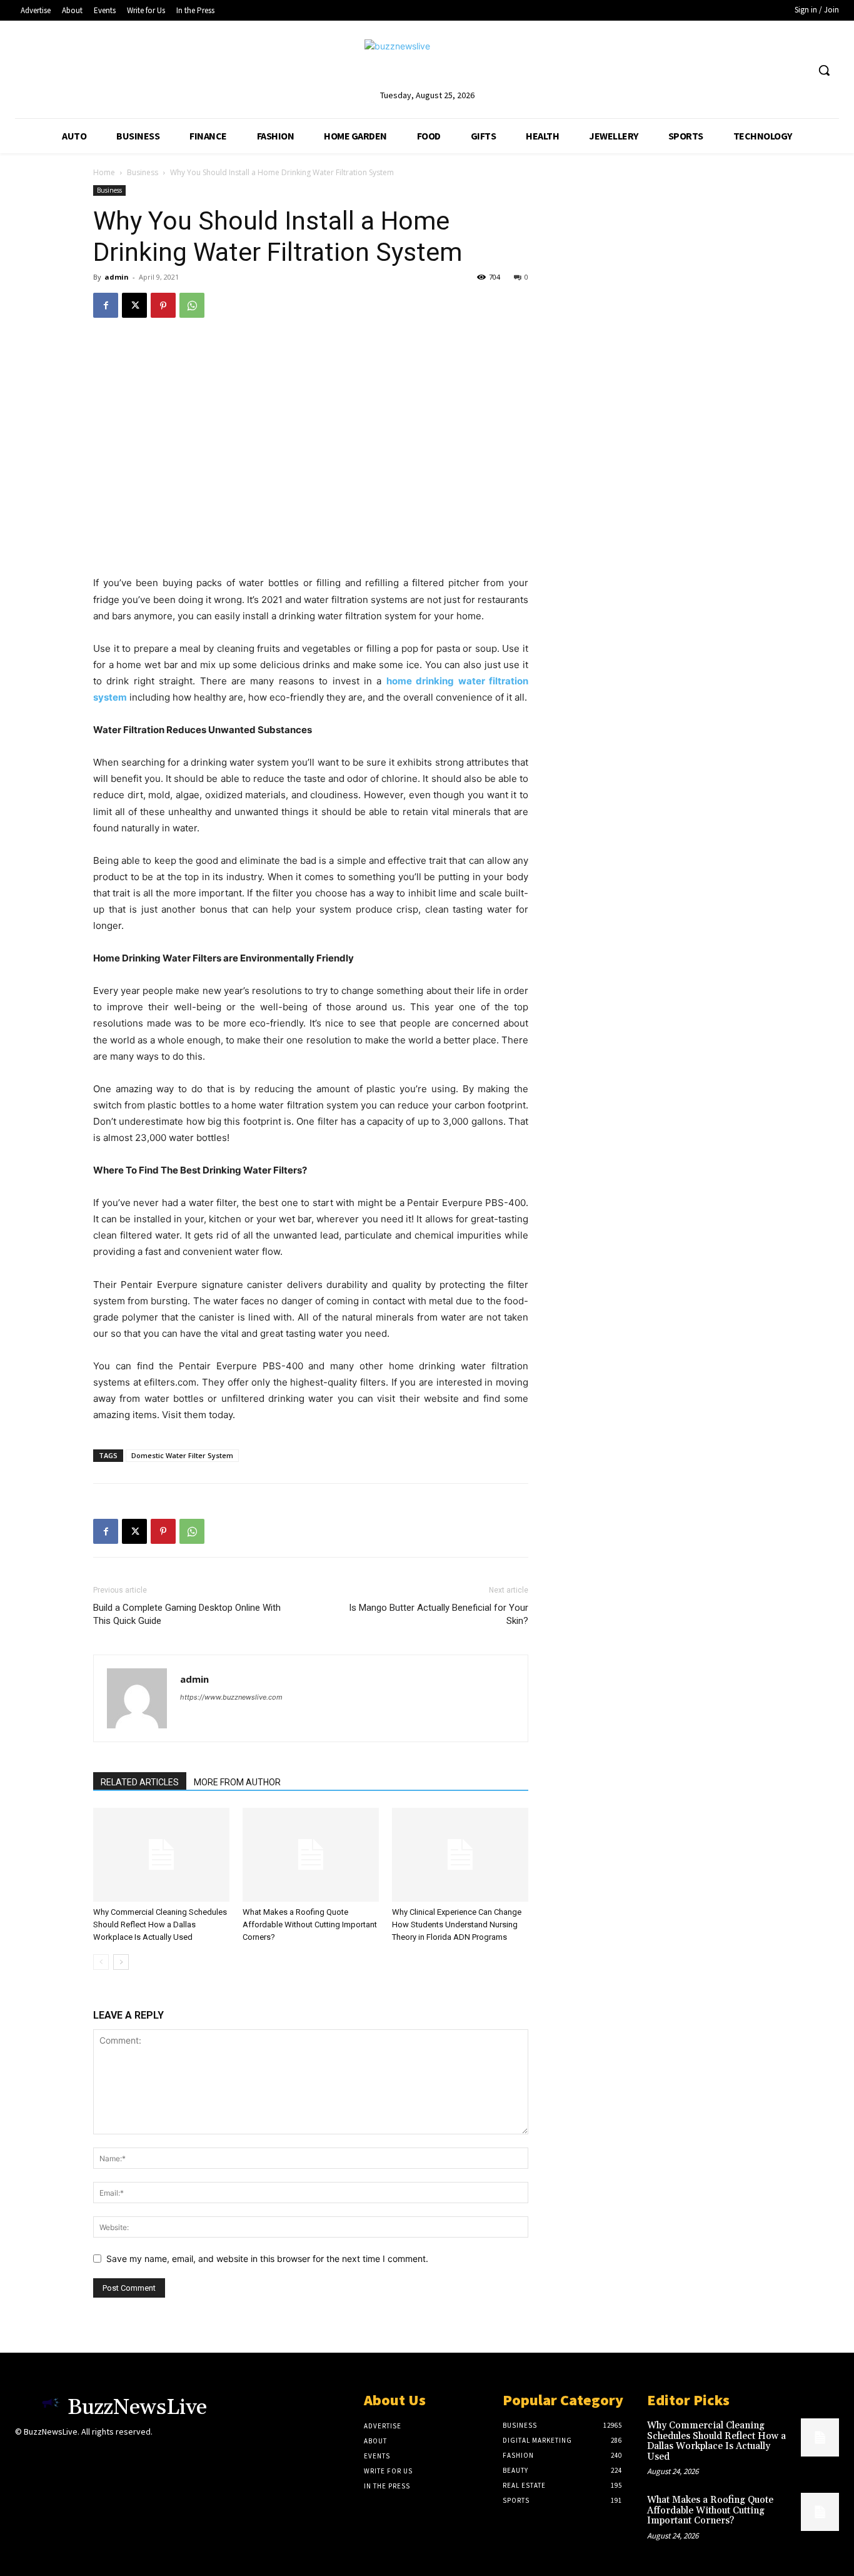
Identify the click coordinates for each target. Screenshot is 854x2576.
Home (104, 172)
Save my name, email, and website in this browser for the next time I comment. (267, 2259)
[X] (134, 305)
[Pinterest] (163, 305)
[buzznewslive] (427, 63)
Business (143, 172)
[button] (824, 70)
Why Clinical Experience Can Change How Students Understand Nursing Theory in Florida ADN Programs (457, 1924)
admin (117, 277)
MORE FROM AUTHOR (237, 1782)
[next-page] (121, 1962)
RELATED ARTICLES (140, 1782)
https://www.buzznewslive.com (231, 1697)
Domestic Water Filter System (182, 1455)
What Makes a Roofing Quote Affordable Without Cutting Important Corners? (310, 1924)
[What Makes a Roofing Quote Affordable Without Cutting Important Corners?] (311, 1855)
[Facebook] (106, 305)
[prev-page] (101, 1962)
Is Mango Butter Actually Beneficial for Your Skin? (439, 1614)
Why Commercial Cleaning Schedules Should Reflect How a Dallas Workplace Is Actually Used (160, 1924)
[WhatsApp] (192, 305)
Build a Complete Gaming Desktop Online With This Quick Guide (187, 1614)
